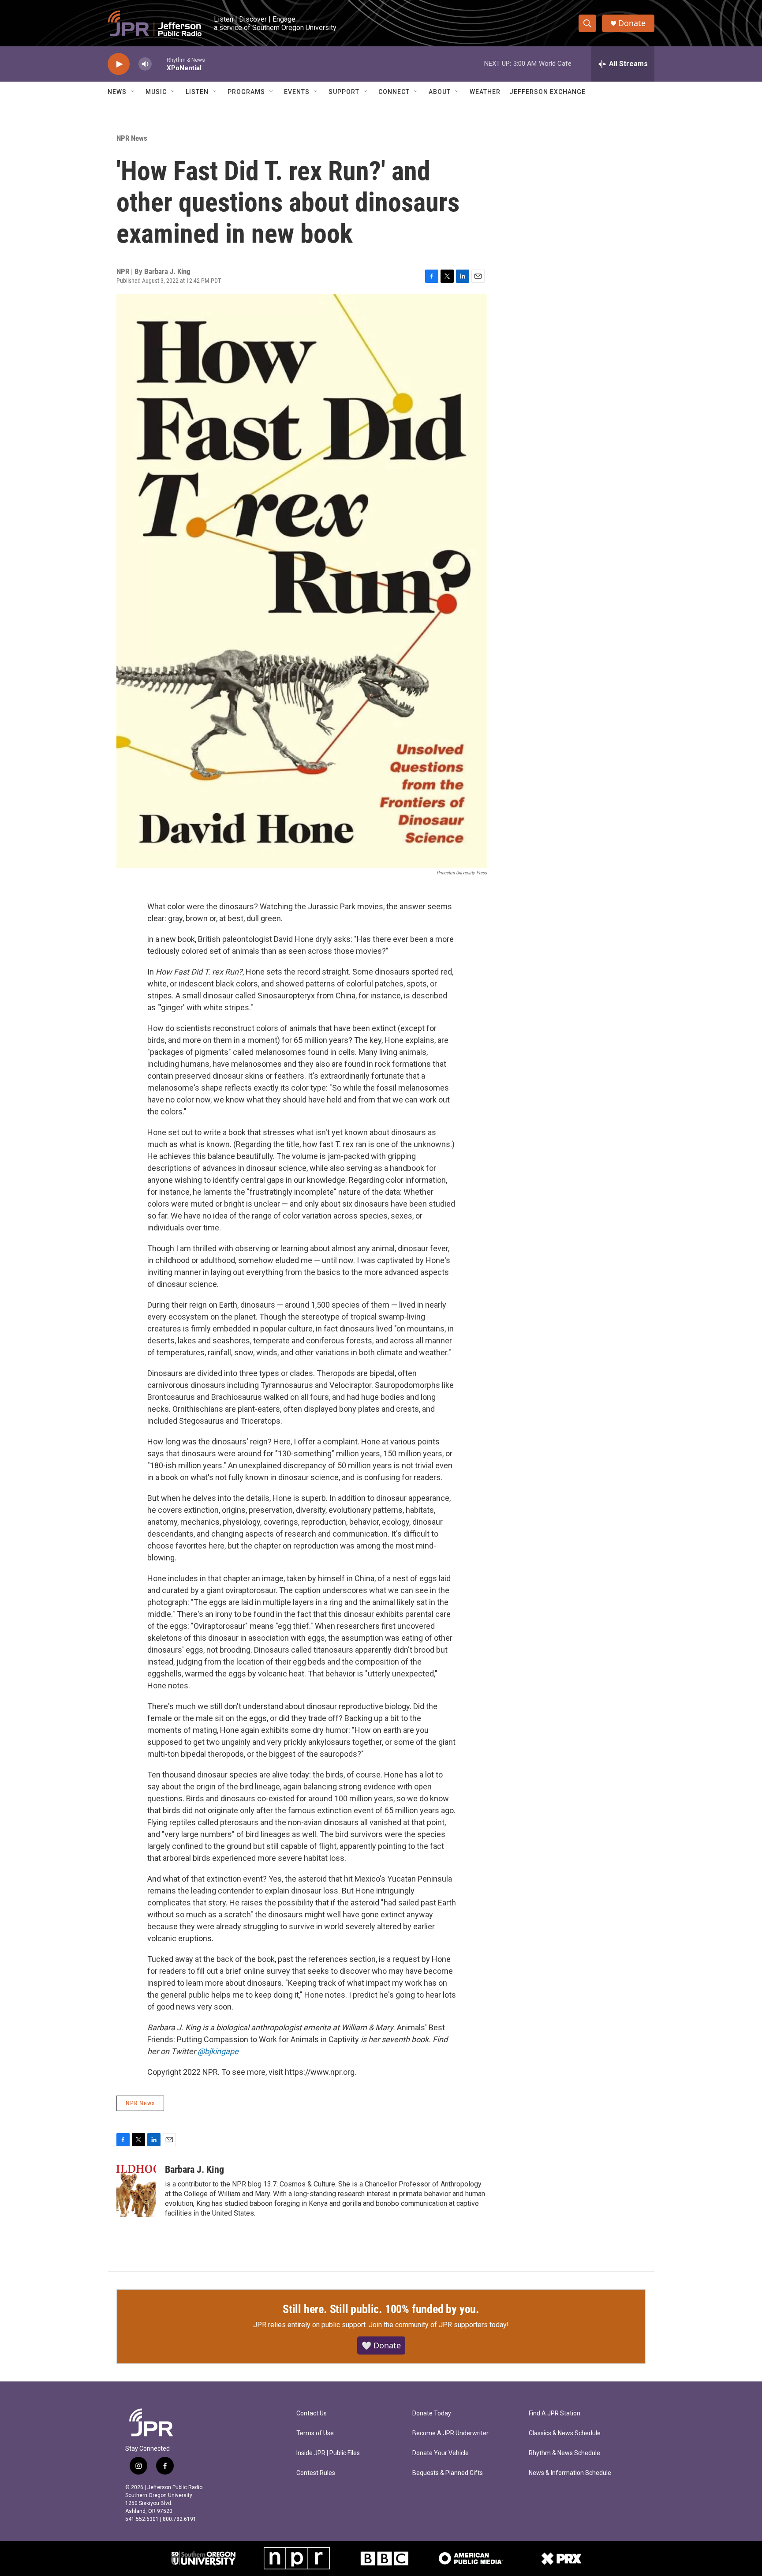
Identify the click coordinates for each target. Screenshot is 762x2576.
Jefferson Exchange (547, 92)
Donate (632, 23)
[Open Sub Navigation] (133, 92)
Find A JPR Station (555, 2413)
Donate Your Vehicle (441, 2453)
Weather (485, 92)
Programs (246, 92)
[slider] (159, 64)
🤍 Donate (381, 2345)
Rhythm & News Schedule (564, 2453)
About (440, 92)
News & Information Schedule (570, 2473)
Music (156, 92)
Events (297, 92)
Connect (394, 92)
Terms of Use (315, 2433)
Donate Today (432, 2413)
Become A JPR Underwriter (450, 2433)
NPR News (132, 138)
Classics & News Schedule (565, 2433)
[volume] (145, 64)
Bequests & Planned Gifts (448, 2473)
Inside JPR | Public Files (328, 2453)
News (117, 92)
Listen (197, 92)
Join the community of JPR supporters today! (439, 2325)
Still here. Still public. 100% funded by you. (381, 2309)
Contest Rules (316, 2473)
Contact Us (312, 2413)
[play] (119, 64)
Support (344, 92)
